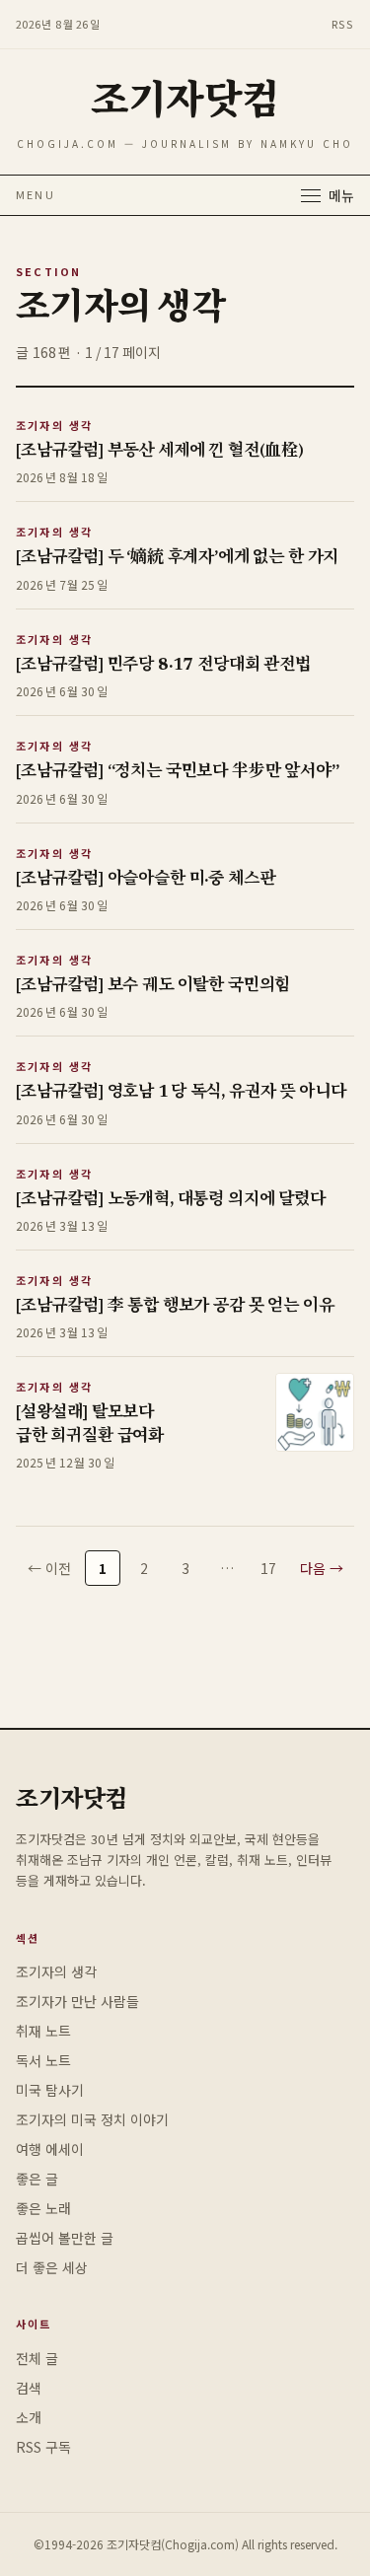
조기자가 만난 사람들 (77, 2001)
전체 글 (37, 2358)
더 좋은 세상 (52, 2267)
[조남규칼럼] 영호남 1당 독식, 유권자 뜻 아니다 (181, 1093)
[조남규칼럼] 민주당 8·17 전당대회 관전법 (163, 666)
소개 (29, 2417)
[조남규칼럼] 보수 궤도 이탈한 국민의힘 (153, 987)
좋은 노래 (43, 2208)
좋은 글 (37, 2179)
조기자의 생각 (54, 425)
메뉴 (341, 195)
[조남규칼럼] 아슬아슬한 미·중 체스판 (145, 880)
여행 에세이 (50, 2149)
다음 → (322, 1568)
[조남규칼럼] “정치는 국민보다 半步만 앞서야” (178, 773)
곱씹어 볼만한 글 (65, 2238)
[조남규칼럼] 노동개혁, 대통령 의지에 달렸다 (171, 1201)
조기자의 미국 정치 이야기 (92, 2119)
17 (268, 1568)
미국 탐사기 (50, 2090)
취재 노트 (43, 2031)
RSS (343, 24)
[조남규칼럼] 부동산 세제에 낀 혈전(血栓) (160, 452)
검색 (29, 2388)
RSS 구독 (43, 2447)
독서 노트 (43, 2060)
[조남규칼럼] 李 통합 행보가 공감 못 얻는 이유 (175, 1307)
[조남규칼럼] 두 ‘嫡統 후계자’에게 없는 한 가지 (177, 559)
